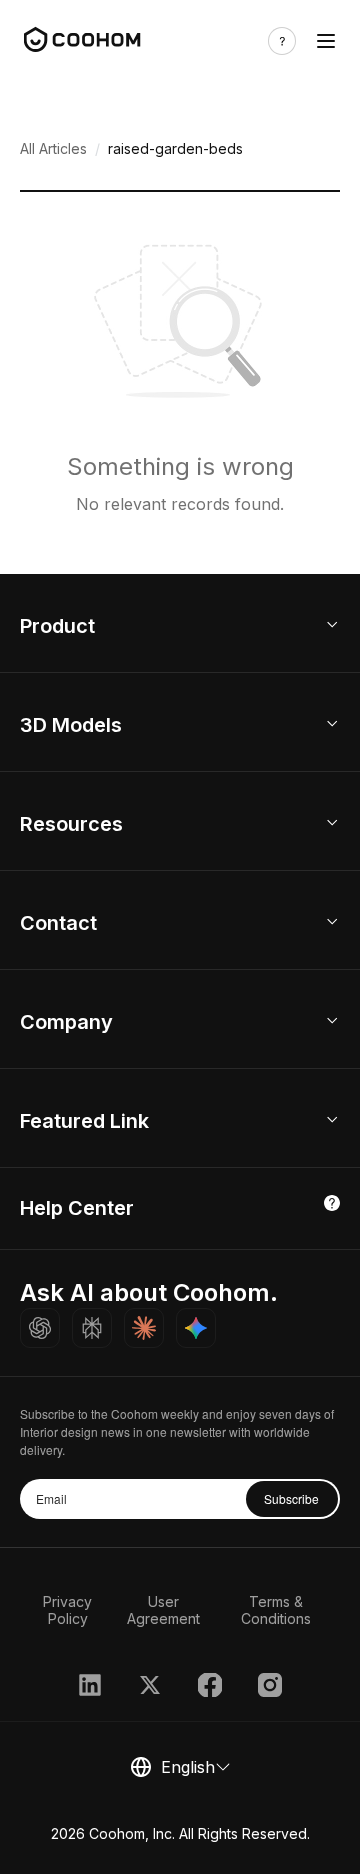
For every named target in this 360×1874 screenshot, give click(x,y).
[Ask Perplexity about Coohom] (92, 1328)
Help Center (77, 1208)
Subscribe (291, 1498)
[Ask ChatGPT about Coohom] (40, 1328)
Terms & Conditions (276, 1610)
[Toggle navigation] (326, 41)
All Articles (53, 148)
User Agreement (163, 1610)
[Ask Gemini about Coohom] (196, 1328)
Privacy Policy (67, 1610)
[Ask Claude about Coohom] (144, 1328)
